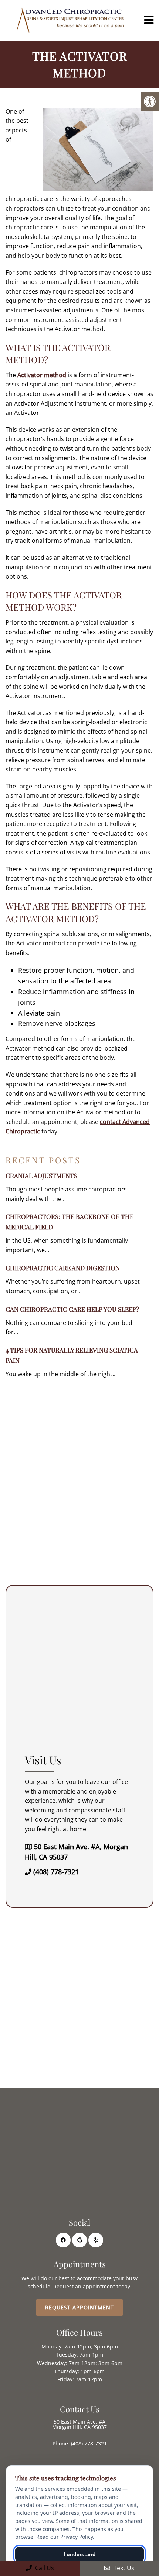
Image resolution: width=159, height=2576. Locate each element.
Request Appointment (79, 2307)
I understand (80, 2554)
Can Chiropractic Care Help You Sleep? (72, 1309)
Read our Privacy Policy (65, 2537)
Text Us (123, 2568)
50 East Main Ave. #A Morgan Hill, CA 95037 (79, 2424)
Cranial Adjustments (41, 1176)
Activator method (42, 375)
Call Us (44, 2568)
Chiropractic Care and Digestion (63, 1268)
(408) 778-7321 (56, 1872)
